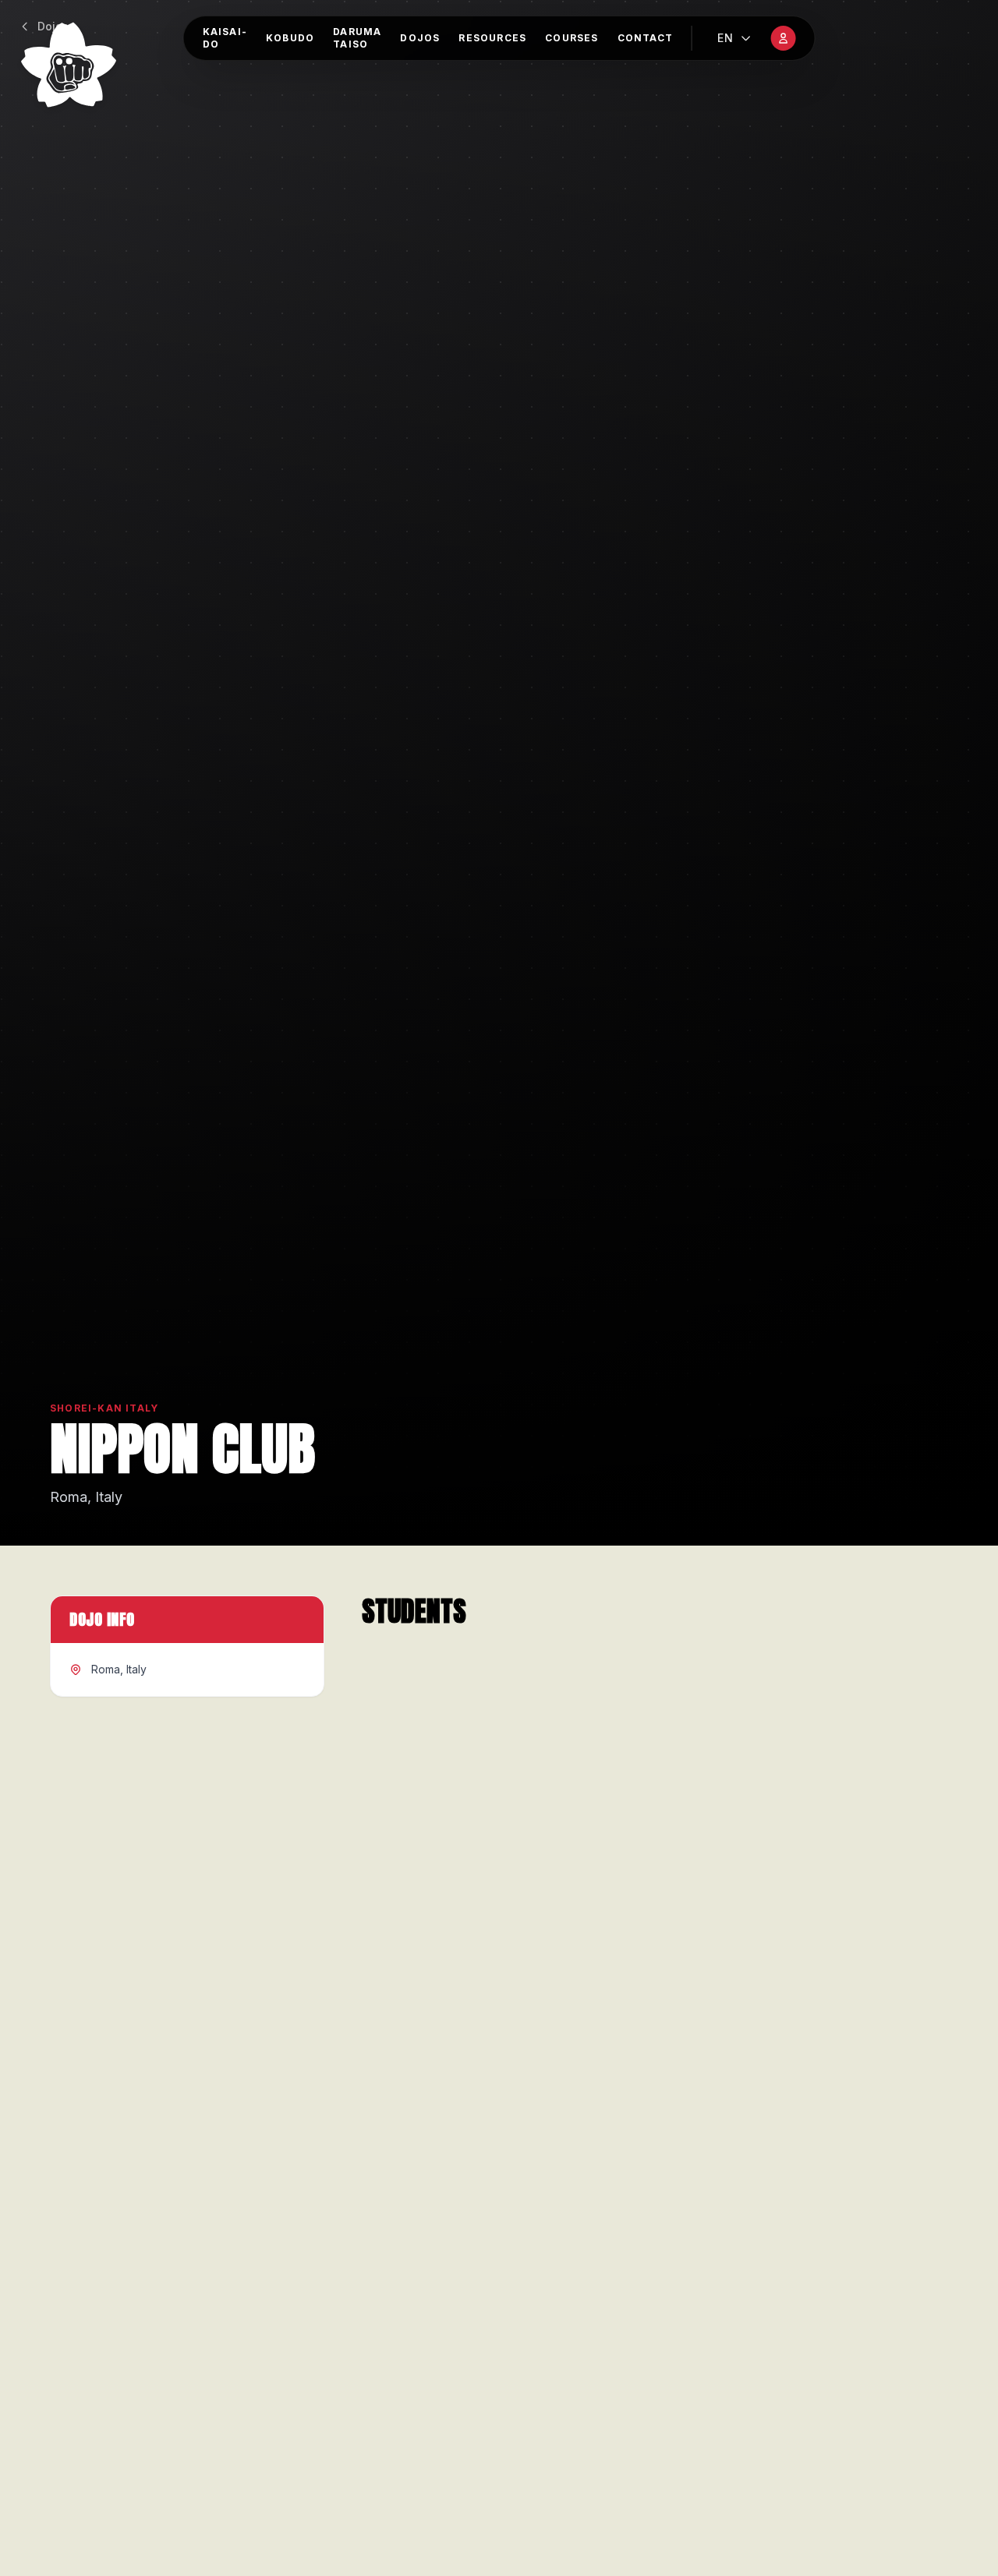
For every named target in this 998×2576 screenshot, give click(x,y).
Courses (572, 38)
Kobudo (290, 38)
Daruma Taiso (357, 38)
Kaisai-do (225, 38)
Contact (645, 38)
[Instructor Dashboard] (783, 38)
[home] (69, 65)
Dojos (420, 38)
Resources (492, 38)
